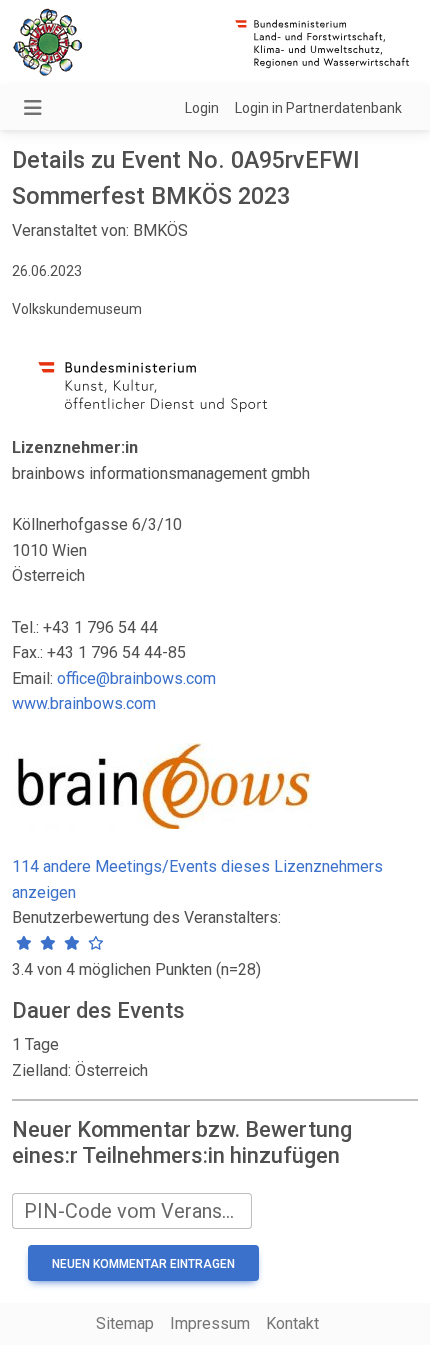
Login (202, 108)
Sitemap (125, 1323)
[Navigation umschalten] (33, 108)
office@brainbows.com (136, 678)
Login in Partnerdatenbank (318, 108)
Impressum (210, 1323)
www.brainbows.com (84, 703)
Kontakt (292, 1323)
